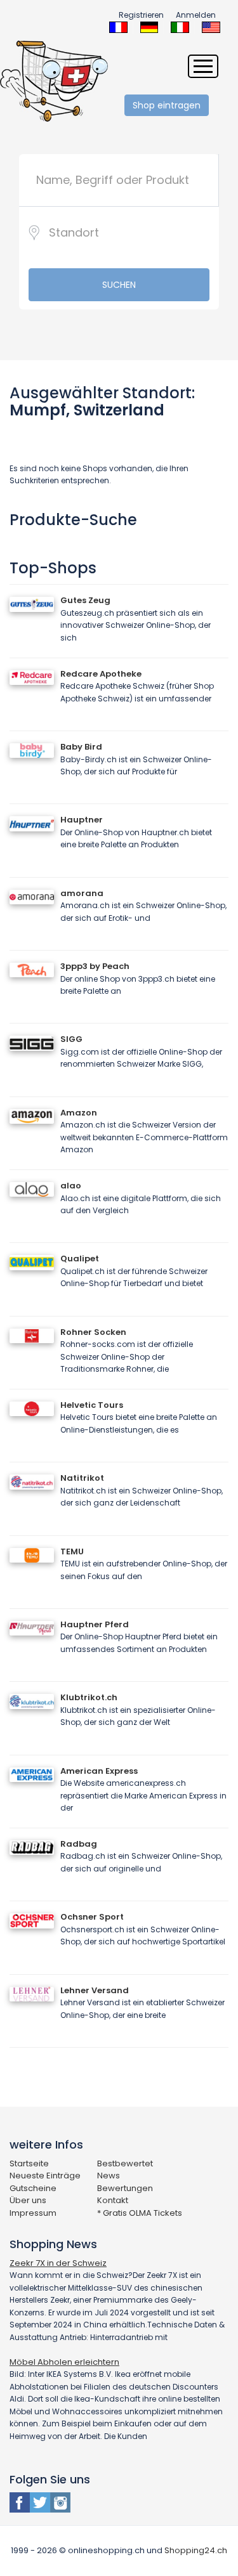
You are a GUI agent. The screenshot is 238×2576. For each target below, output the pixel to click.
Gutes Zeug (85, 600)
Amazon (79, 1113)
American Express (99, 1771)
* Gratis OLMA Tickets (140, 2213)
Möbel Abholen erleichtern (64, 2362)
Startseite (29, 2163)
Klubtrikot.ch (89, 1697)
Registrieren (141, 15)
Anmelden (196, 15)
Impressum (33, 2213)
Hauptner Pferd (95, 1624)
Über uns (28, 2200)
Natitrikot (82, 1478)
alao (71, 1186)
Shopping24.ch (196, 2550)
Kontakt (113, 2200)
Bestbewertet (125, 2163)
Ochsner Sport (92, 1917)
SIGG (71, 1039)
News (109, 2176)
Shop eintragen (167, 105)
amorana (82, 893)
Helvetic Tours (92, 1405)
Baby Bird (81, 747)
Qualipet (80, 1259)
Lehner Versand (95, 1990)
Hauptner (82, 820)
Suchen (119, 285)
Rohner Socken (93, 1332)
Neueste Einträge (45, 2176)
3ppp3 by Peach (95, 966)
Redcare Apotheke (101, 674)
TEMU (72, 1551)
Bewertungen (125, 2188)
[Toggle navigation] (203, 66)
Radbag (79, 1844)
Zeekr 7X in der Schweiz (58, 2263)
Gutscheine (33, 2188)
